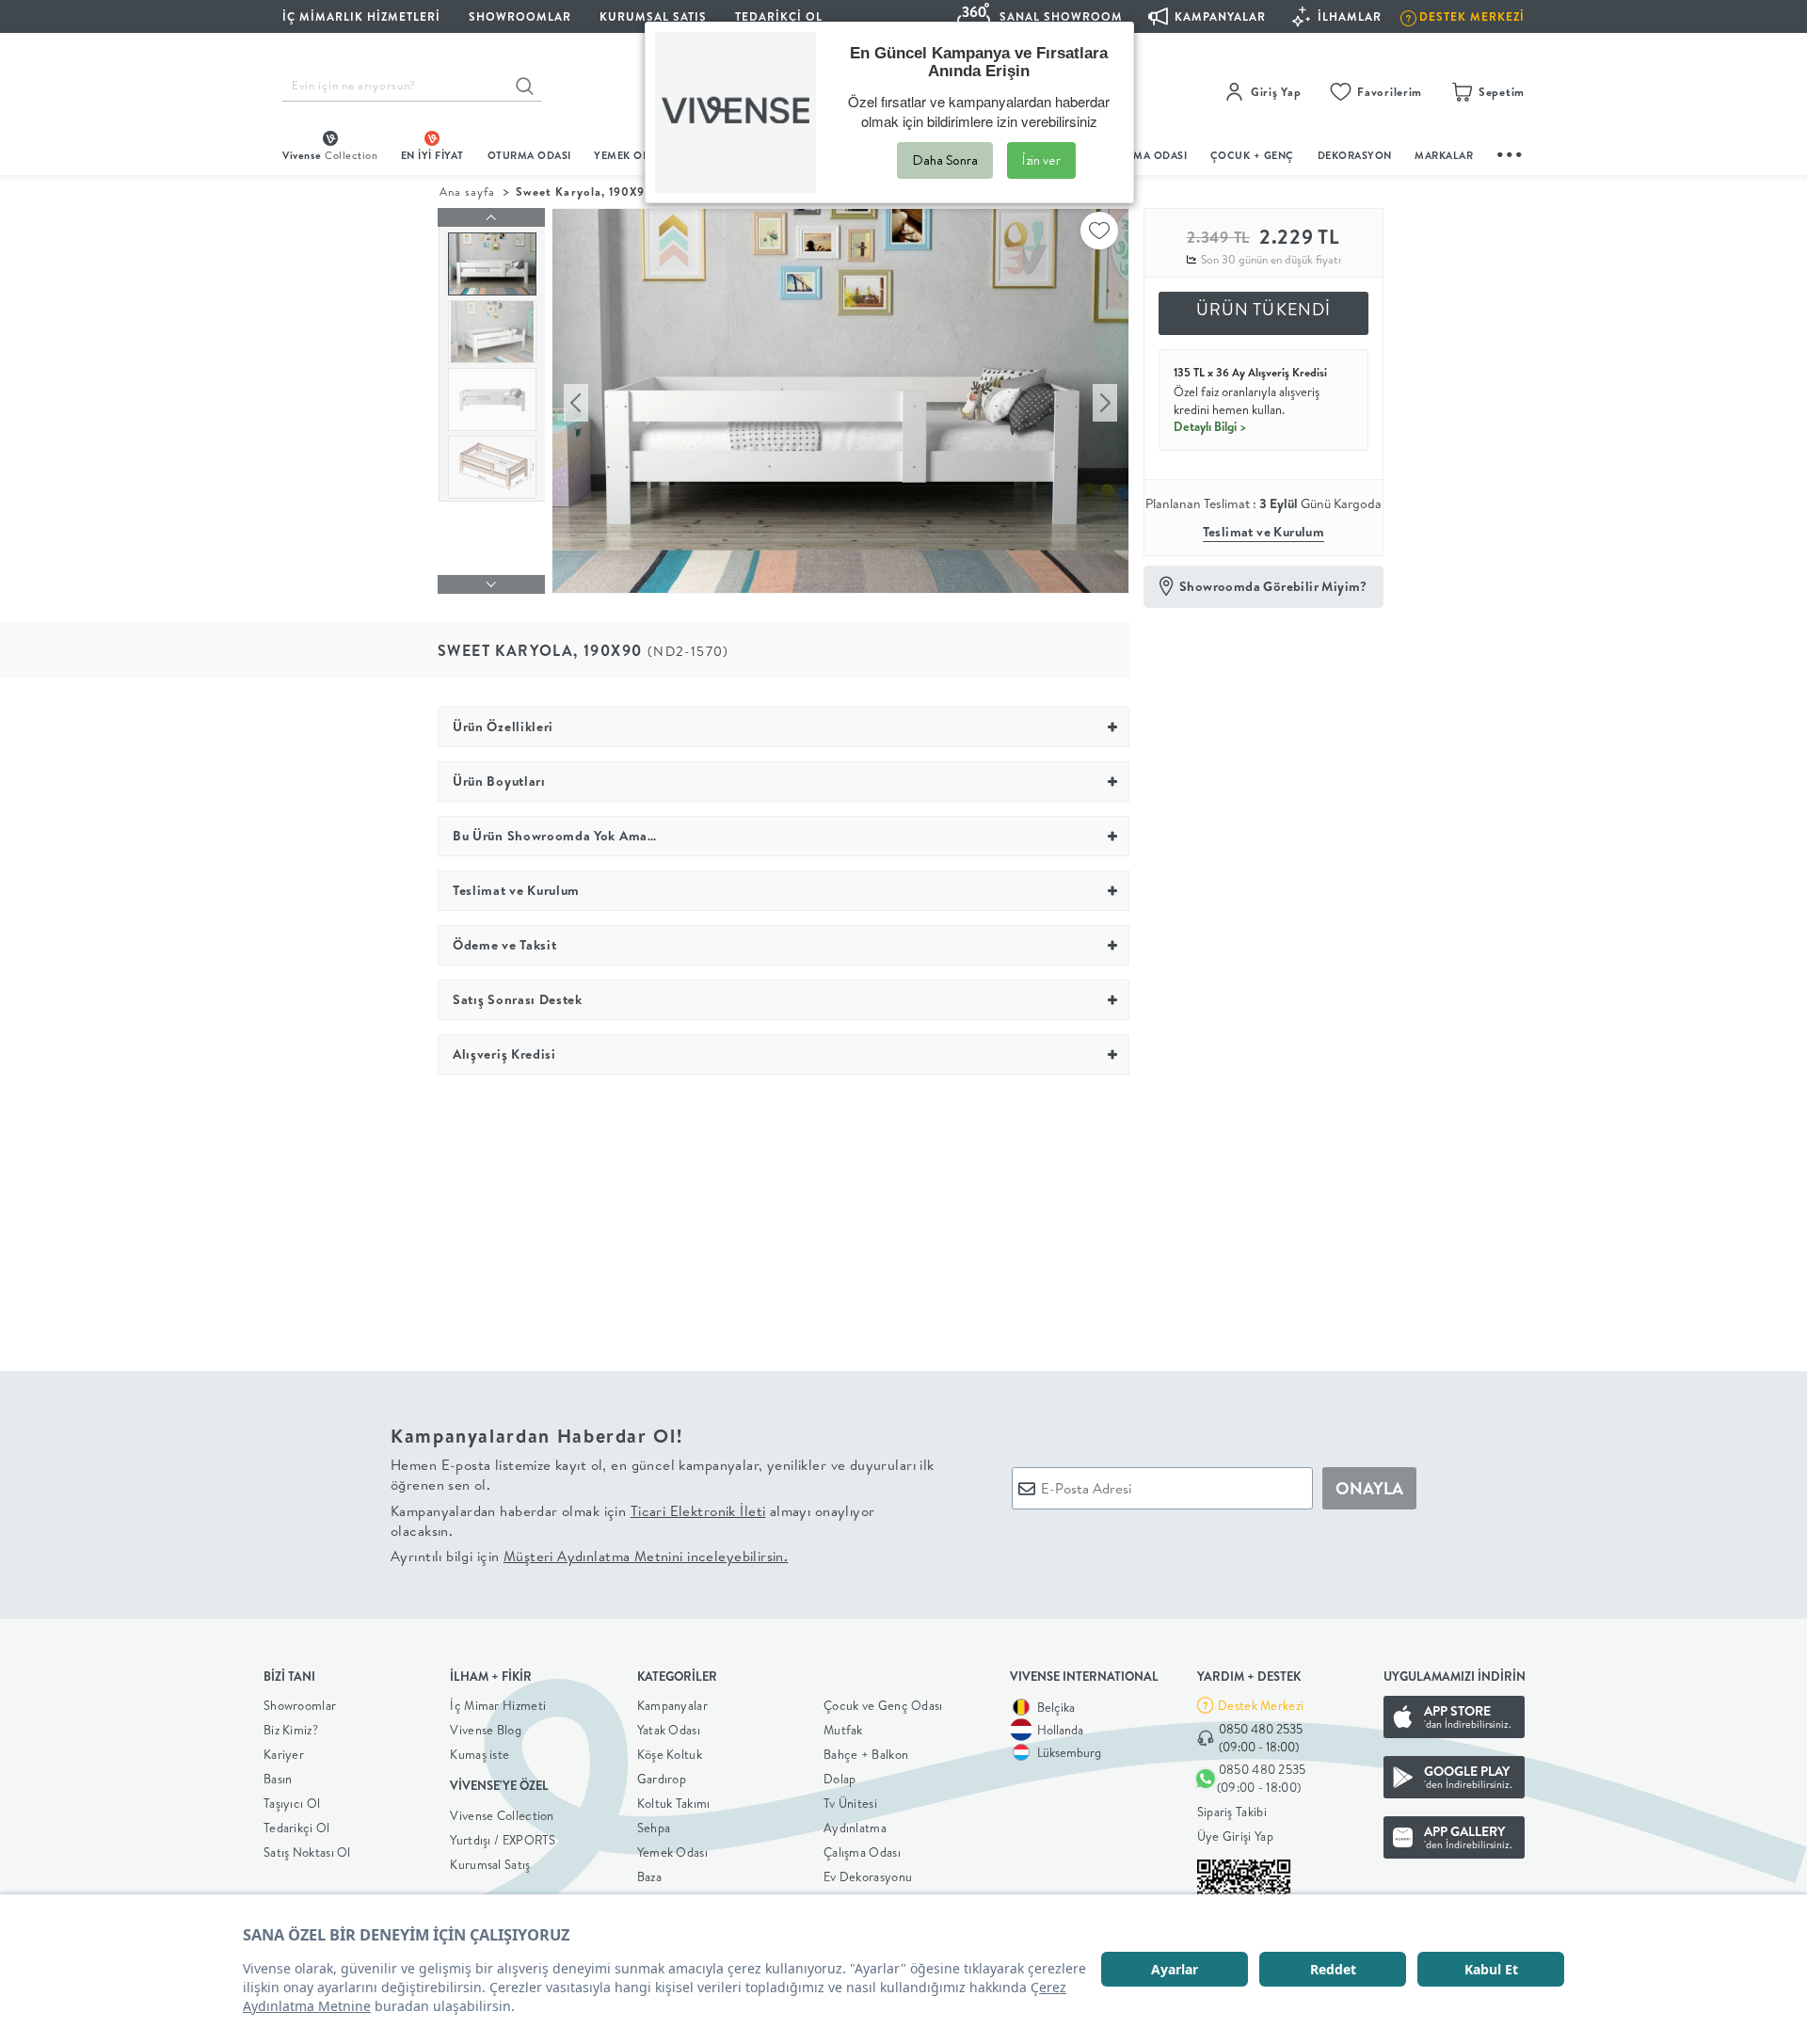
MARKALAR (1444, 155)
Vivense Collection (502, 1815)
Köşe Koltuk (670, 1754)
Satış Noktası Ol (307, 1852)
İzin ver (1041, 160)
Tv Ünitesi (850, 1803)
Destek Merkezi (1261, 1705)
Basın (278, 1779)
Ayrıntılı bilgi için (589, 1556)
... (1511, 152)
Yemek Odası (672, 1852)
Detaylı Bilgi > (1210, 426)
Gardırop (662, 1779)
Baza (649, 1876)
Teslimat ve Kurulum (1264, 532)
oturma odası (529, 155)
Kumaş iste (480, 1754)
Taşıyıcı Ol (292, 1803)
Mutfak (843, 1730)
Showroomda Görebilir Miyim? (1273, 586)
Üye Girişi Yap (1235, 1836)
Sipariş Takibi (1232, 1812)
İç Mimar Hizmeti (498, 1705)
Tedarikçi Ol (779, 16)
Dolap (840, 1779)
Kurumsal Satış (490, 1864)
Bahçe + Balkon (866, 1754)
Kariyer (284, 1754)
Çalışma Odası (862, 1852)
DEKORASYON (1355, 155)
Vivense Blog (486, 1730)
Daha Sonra (945, 160)
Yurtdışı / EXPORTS (503, 1840)
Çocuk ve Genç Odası (883, 1705)
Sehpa (654, 1828)
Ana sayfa (467, 192)
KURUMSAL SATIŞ (653, 16)
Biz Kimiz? (291, 1730)
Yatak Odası (669, 1730)
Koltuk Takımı (674, 1803)
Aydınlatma (855, 1828)
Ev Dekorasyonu (868, 1876)
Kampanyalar (672, 1705)
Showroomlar (300, 1705)
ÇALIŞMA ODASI (1145, 155)
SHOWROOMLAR (520, 16)
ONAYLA (1369, 1488)
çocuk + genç (1252, 155)
